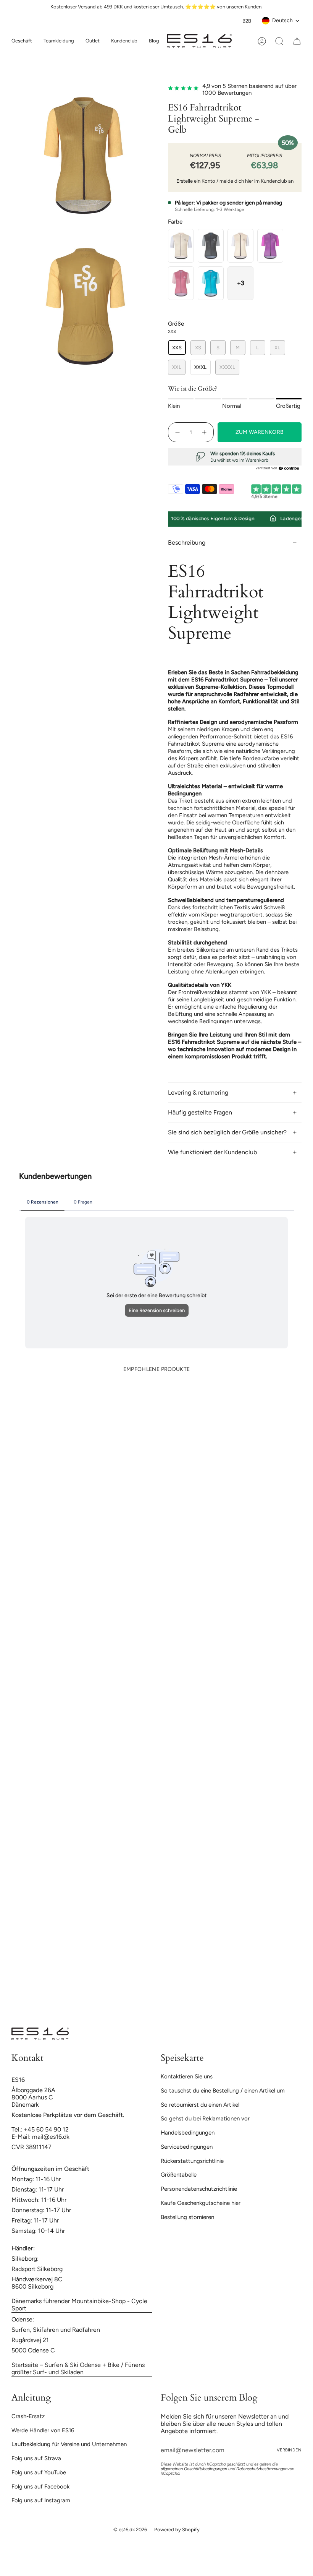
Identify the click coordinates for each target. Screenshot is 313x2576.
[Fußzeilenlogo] (40, 2034)
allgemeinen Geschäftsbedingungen (194, 2469)
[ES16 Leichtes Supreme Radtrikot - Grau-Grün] (211, 246)
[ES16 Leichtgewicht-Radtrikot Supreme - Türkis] (211, 283)
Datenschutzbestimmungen (262, 2469)
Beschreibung (187, 543)
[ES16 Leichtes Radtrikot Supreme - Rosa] (181, 283)
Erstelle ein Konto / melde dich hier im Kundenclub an (235, 181)
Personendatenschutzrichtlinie (199, 2189)
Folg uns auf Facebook (40, 2487)
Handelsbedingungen (188, 2133)
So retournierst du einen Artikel (200, 2105)
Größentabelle (179, 2175)
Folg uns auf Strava (36, 2458)
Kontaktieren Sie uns (187, 2076)
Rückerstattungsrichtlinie (192, 2161)
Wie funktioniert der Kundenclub (212, 1152)
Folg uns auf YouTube (39, 2472)
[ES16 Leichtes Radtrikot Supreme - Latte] (181, 246)
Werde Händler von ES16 (43, 2430)
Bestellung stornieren (187, 2217)
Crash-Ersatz (28, 2416)
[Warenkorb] (297, 41)
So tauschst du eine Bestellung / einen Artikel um (223, 2091)
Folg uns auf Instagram (41, 2500)
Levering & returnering (198, 1093)
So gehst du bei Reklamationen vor (205, 2119)
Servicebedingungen (187, 2147)
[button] (59, 41)
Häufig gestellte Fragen (200, 1112)
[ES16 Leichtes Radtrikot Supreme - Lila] (270, 246)
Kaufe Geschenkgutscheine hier (201, 2203)
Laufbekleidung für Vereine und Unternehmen (69, 2444)
